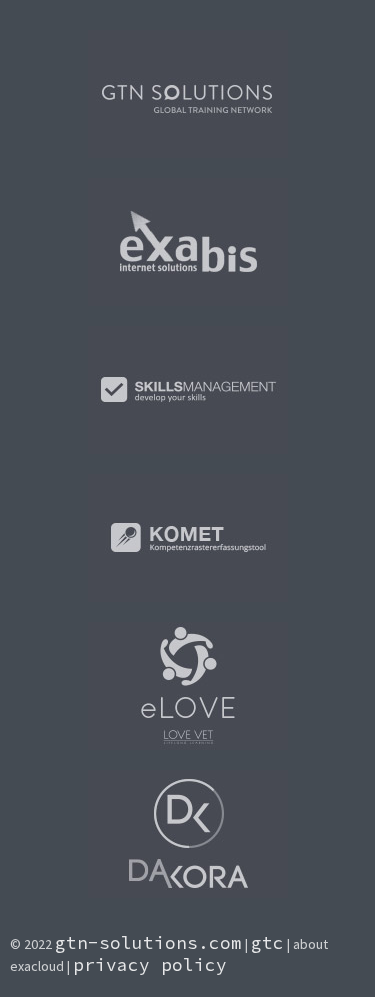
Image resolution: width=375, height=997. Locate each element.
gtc (267, 943)
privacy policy (150, 965)
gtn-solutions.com (148, 943)
